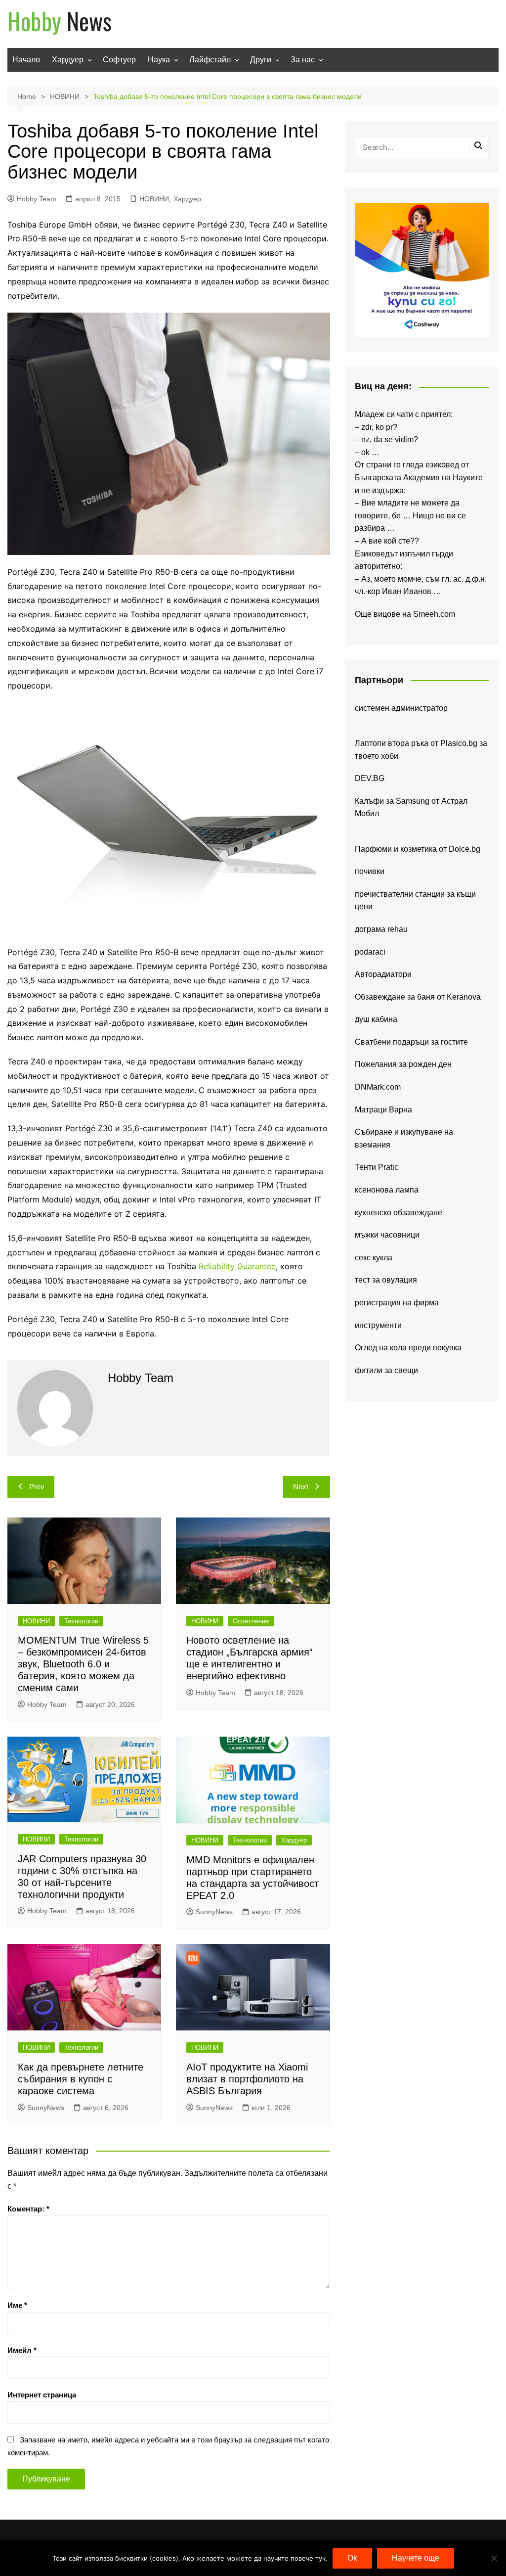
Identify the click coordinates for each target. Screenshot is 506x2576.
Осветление (251, 1621)
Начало (26, 60)
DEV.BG (370, 778)
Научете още (416, 2558)
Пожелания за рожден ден (403, 1064)
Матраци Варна (383, 1110)
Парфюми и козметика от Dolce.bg (418, 849)
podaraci (370, 952)
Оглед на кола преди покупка (408, 1348)
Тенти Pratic (377, 1167)
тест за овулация (386, 1280)
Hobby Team (37, 199)
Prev (37, 1487)
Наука (159, 60)
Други (261, 60)
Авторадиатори (383, 974)
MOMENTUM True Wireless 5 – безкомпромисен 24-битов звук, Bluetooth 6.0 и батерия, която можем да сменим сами (83, 1664)
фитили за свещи (386, 1370)
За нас (303, 60)
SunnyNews (214, 1912)
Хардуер (68, 60)
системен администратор (401, 708)
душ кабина (376, 1019)
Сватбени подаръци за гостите (411, 1042)
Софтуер (119, 60)
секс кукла (374, 1258)
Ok (352, 2558)
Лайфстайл (210, 60)
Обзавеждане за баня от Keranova (418, 997)
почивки (370, 871)
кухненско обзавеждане (399, 1213)
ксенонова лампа (387, 1190)
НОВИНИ (154, 199)
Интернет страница (42, 2395)
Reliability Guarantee (237, 1266)
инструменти (378, 1325)
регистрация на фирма (397, 1303)
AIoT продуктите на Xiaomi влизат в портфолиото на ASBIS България (247, 2079)
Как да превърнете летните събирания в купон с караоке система (81, 2079)
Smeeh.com (434, 614)
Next (301, 1487)
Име (17, 2305)
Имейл (22, 2350)
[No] (494, 2558)
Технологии (81, 1621)
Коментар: (28, 2209)
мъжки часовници (387, 1235)
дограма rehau (381, 929)
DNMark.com (378, 1087)
